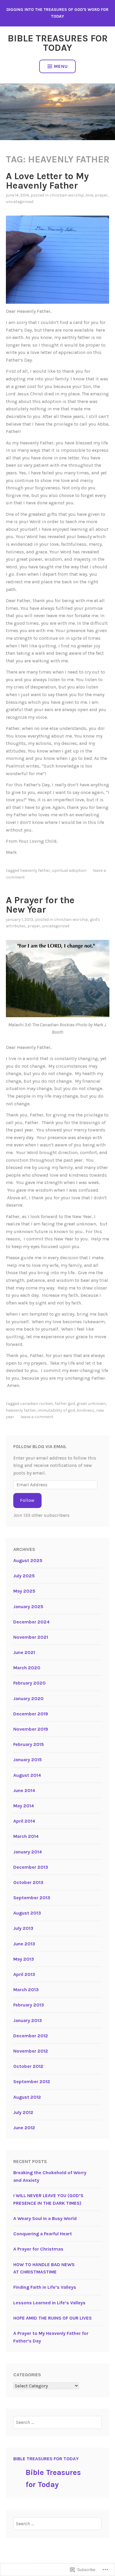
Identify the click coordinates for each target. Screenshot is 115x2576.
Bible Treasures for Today (58, 43)
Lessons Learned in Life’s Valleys (49, 2303)
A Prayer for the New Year (40, 905)
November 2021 (31, 1637)
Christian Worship (67, 195)
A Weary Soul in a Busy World (45, 2218)
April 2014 (24, 1821)
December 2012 (31, 2036)
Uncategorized (20, 202)
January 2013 (28, 2020)
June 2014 (24, 1790)
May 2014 (24, 1806)
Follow (27, 1500)
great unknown (91, 1404)
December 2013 (31, 1867)
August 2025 (28, 1560)
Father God (65, 1404)
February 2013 (29, 2005)
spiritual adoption (69, 870)
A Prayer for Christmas (38, 2249)
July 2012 (23, 2112)
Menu (61, 66)
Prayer (101, 195)
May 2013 (24, 1959)
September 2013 (32, 1898)
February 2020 (29, 1683)
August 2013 (27, 1913)
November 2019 (31, 1729)
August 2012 (27, 2097)
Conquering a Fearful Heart (43, 2234)
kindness (86, 1410)
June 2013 (24, 1944)
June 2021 (24, 1652)
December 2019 (31, 1714)
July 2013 (23, 1928)
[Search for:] (57, 2422)
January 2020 (28, 1698)
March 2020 (27, 1668)
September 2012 (32, 2082)
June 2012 (24, 2128)
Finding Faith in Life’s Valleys (45, 2287)
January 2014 (28, 1852)
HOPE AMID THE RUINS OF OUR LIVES (52, 2318)
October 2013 (28, 1882)
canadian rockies (37, 1404)
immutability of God (56, 1410)
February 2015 (29, 1744)
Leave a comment (37, 1417)
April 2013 (24, 1974)
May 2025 (24, 1591)
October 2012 (28, 2066)
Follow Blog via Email (40, 1446)
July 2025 (24, 1576)
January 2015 (28, 1760)
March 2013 (26, 1990)
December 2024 (31, 1622)
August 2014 (27, 1775)
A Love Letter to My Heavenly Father (47, 181)
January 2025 (28, 1607)
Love (89, 195)
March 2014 (26, 1836)
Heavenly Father (35, 870)
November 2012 (31, 2051)
